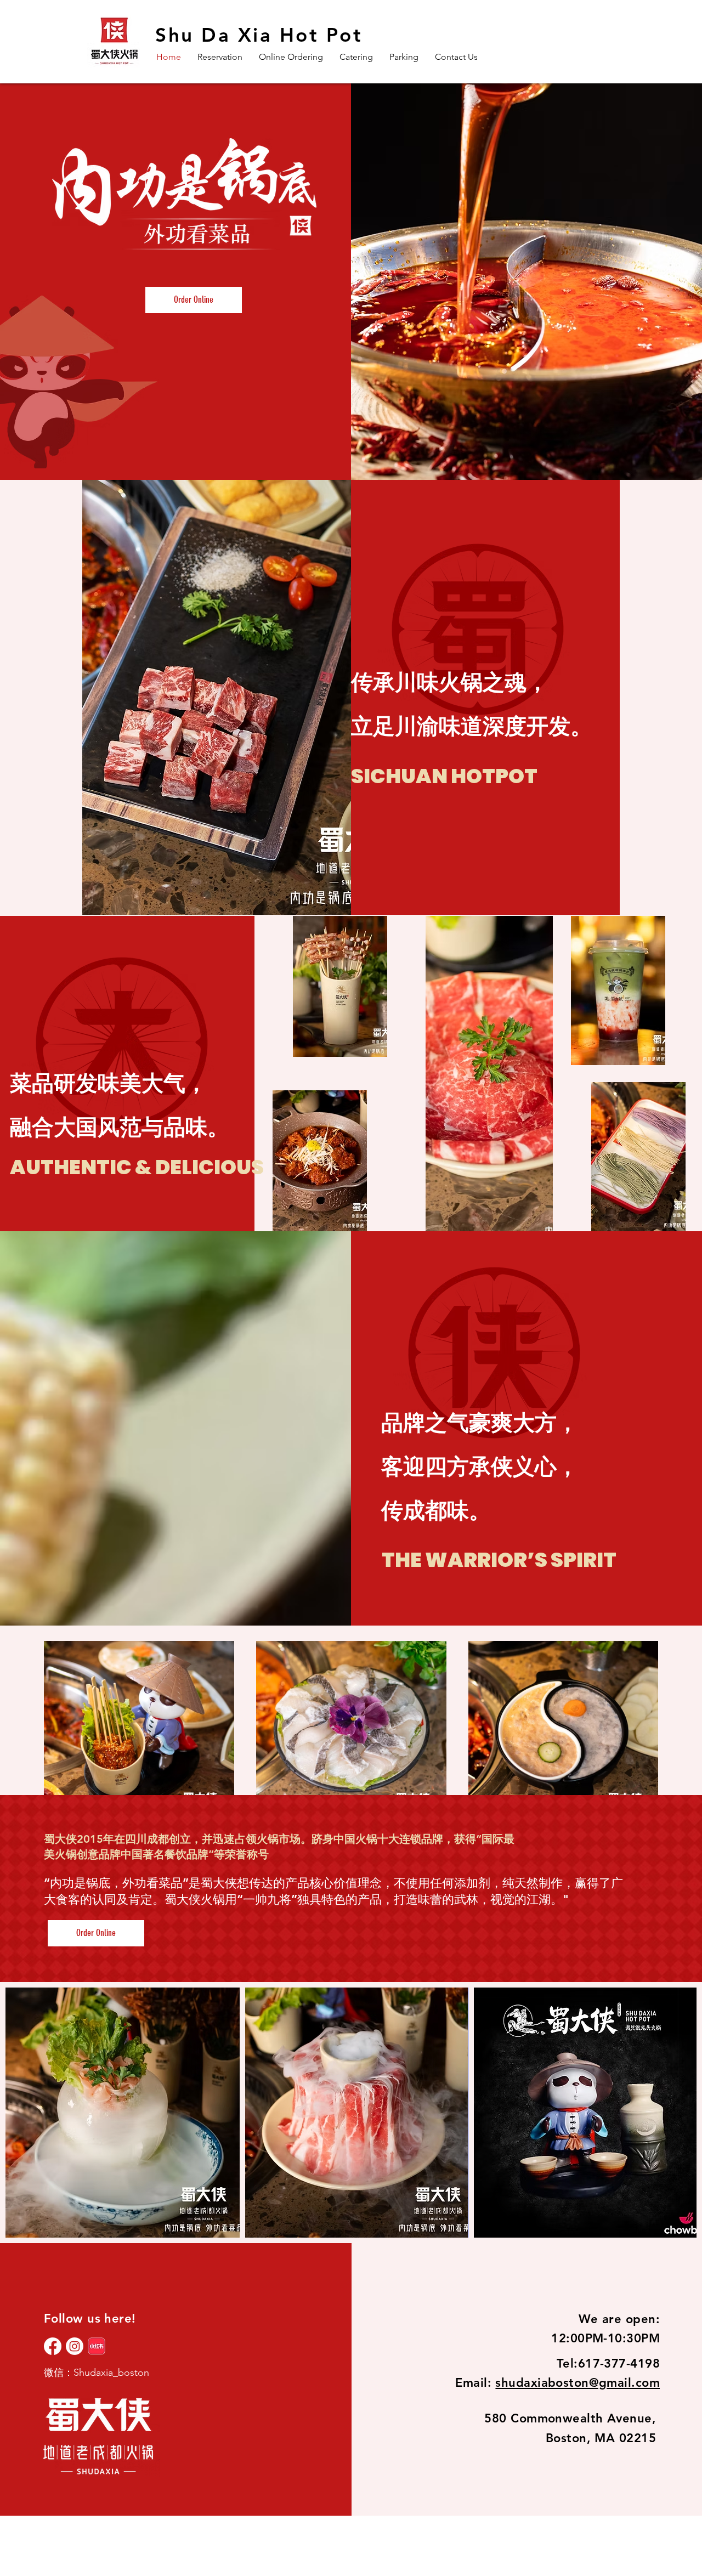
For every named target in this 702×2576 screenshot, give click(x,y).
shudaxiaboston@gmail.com (578, 2383)
